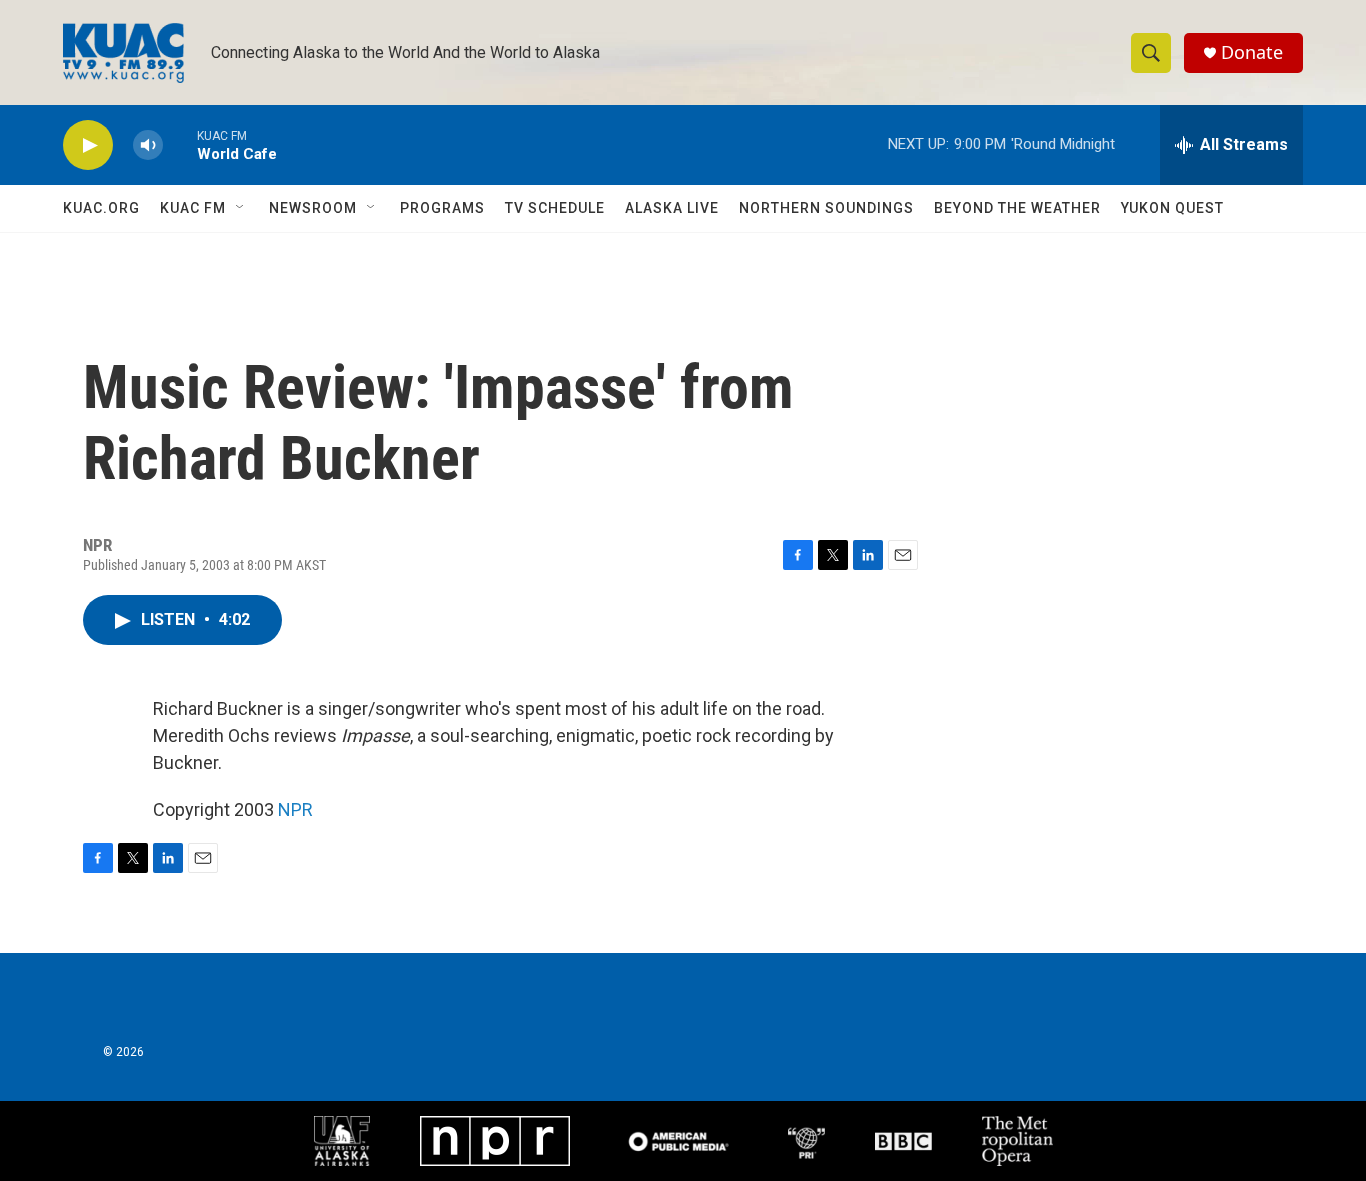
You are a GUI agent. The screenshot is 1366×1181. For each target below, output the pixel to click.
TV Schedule (555, 208)
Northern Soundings (826, 208)
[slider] (180, 144)
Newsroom (313, 208)
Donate (1252, 52)
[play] (88, 145)
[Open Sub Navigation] (241, 208)
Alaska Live (672, 208)
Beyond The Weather (1017, 208)
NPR (295, 809)
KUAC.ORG (101, 208)
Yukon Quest (1172, 208)
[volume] (148, 145)
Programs (442, 208)
